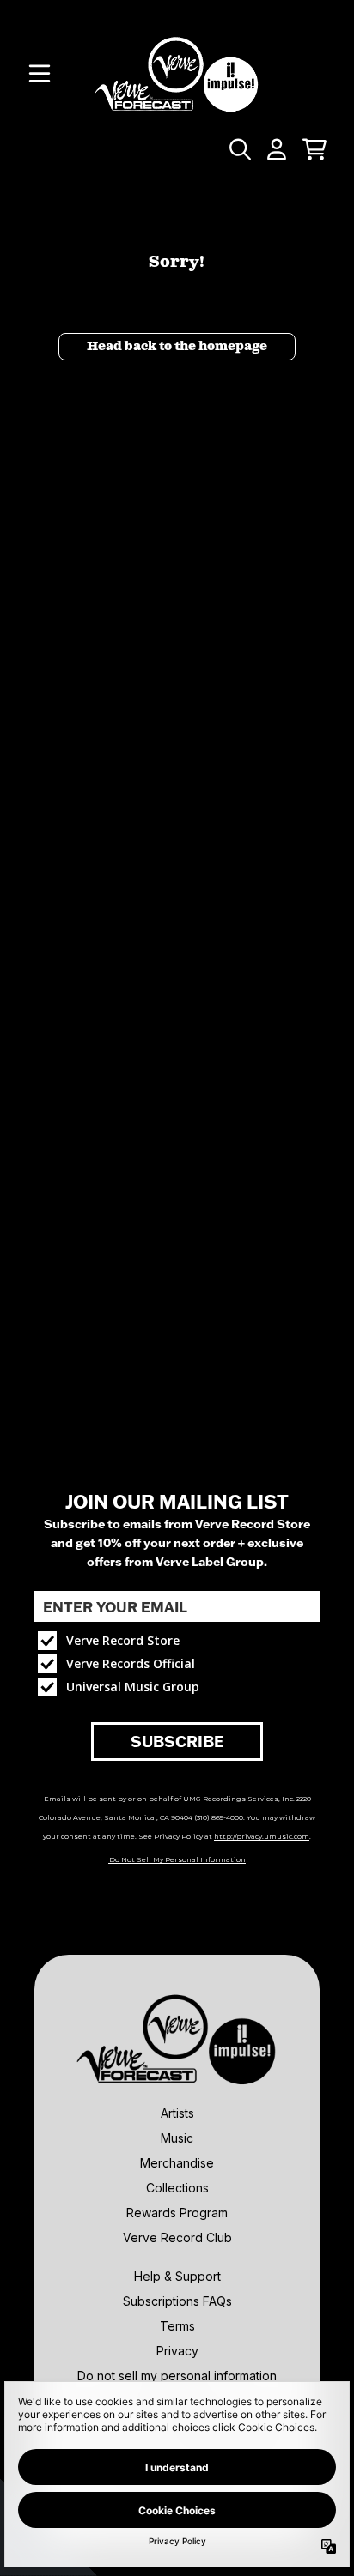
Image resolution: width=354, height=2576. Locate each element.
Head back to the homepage (177, 347)
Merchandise (177, 2163)
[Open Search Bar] (239, 149)
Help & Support (177, 2276)
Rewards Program (177, 2213)
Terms (177, 2326)
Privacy (177, 2351)
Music (177, 2138)
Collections (177, 2188)
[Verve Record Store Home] (177, 74)
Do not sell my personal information (177, 2376)
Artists (177, 2113)
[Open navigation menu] (40, 74)
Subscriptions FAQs (177, 2301)
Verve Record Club (177, 2237)
